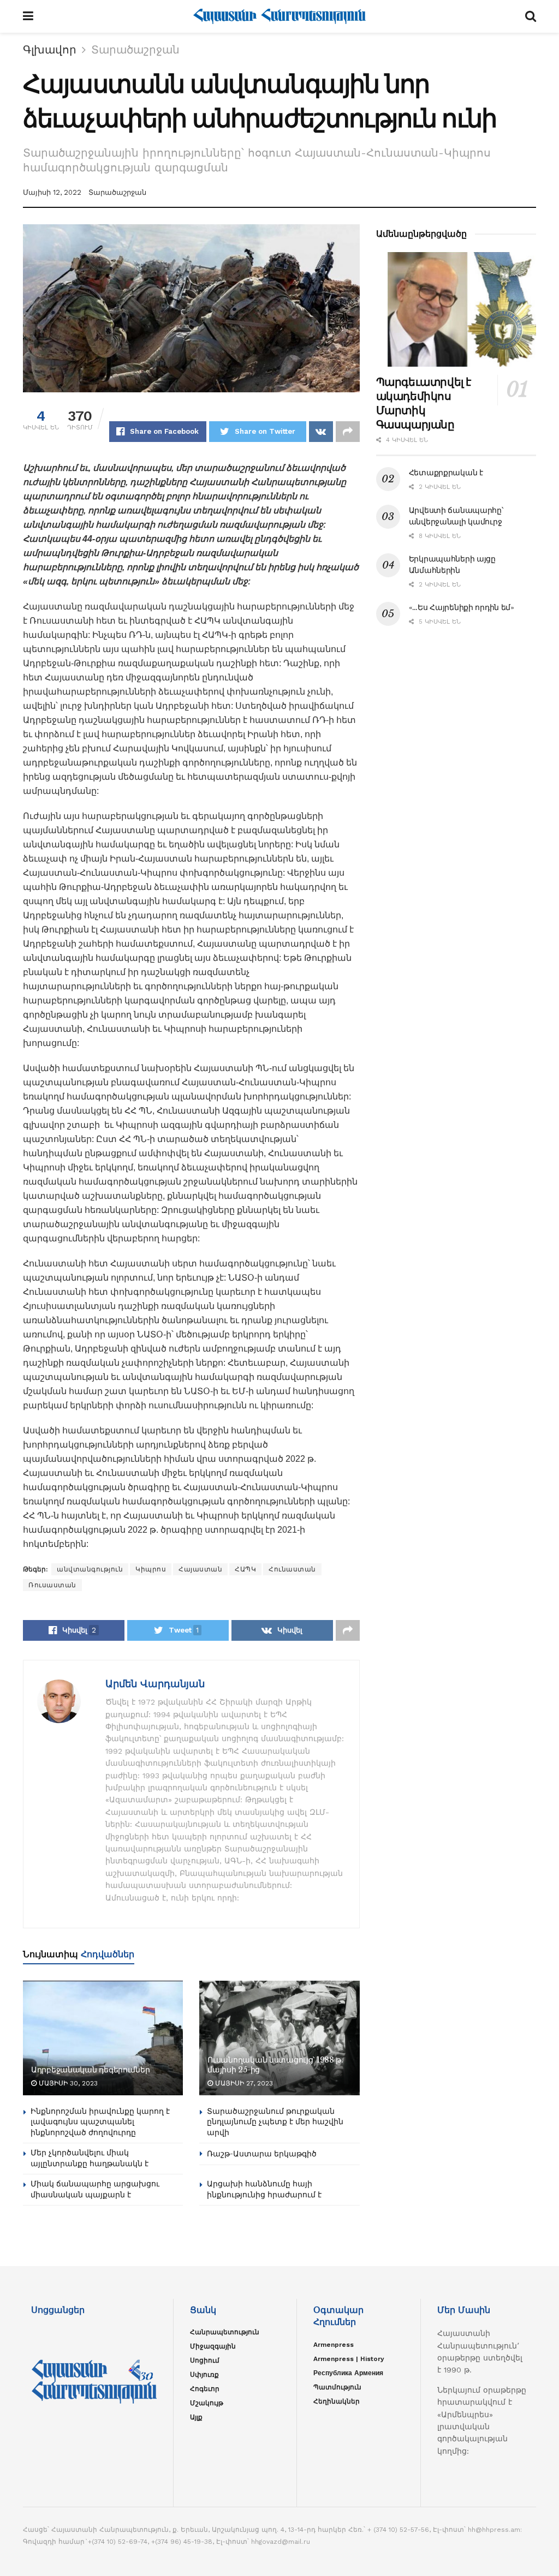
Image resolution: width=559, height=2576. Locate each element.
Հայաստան (200, 1569)
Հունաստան (292, 1569)
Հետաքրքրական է (446, 473)
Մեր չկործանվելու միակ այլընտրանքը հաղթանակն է (90, 2158)
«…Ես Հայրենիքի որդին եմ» (462, 607)
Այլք (196, 2417)
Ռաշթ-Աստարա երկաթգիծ (262, 2154)
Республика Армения (348, 2373)
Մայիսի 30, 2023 (67, 2083)
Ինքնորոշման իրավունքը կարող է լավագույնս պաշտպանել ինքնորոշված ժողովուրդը (100, 2122)
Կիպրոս (151, 1569)
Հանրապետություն (225, 2332)
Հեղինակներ (337, 2401)
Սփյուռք (204, 2375)
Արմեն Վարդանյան (155, 1684)
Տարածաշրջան (135, 50)
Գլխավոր (50, 50)
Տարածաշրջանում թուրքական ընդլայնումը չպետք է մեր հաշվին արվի (275, 2122)
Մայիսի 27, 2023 (243, 2083)
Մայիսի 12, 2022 (52, 192)
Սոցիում (205, 2360)
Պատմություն (337, 2387)
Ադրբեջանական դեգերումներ (90, 2070)
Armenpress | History (349, 2359)
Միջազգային (213, 2346)
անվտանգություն (90, 1569)
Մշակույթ (207, 2403)
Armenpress (334, 2345)
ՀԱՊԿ (245, 1569)
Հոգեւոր (205, 2389)
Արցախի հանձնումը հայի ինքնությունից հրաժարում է (264, 2189)
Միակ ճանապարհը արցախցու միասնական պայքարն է (95, 2189)
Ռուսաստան (52, 1585)
